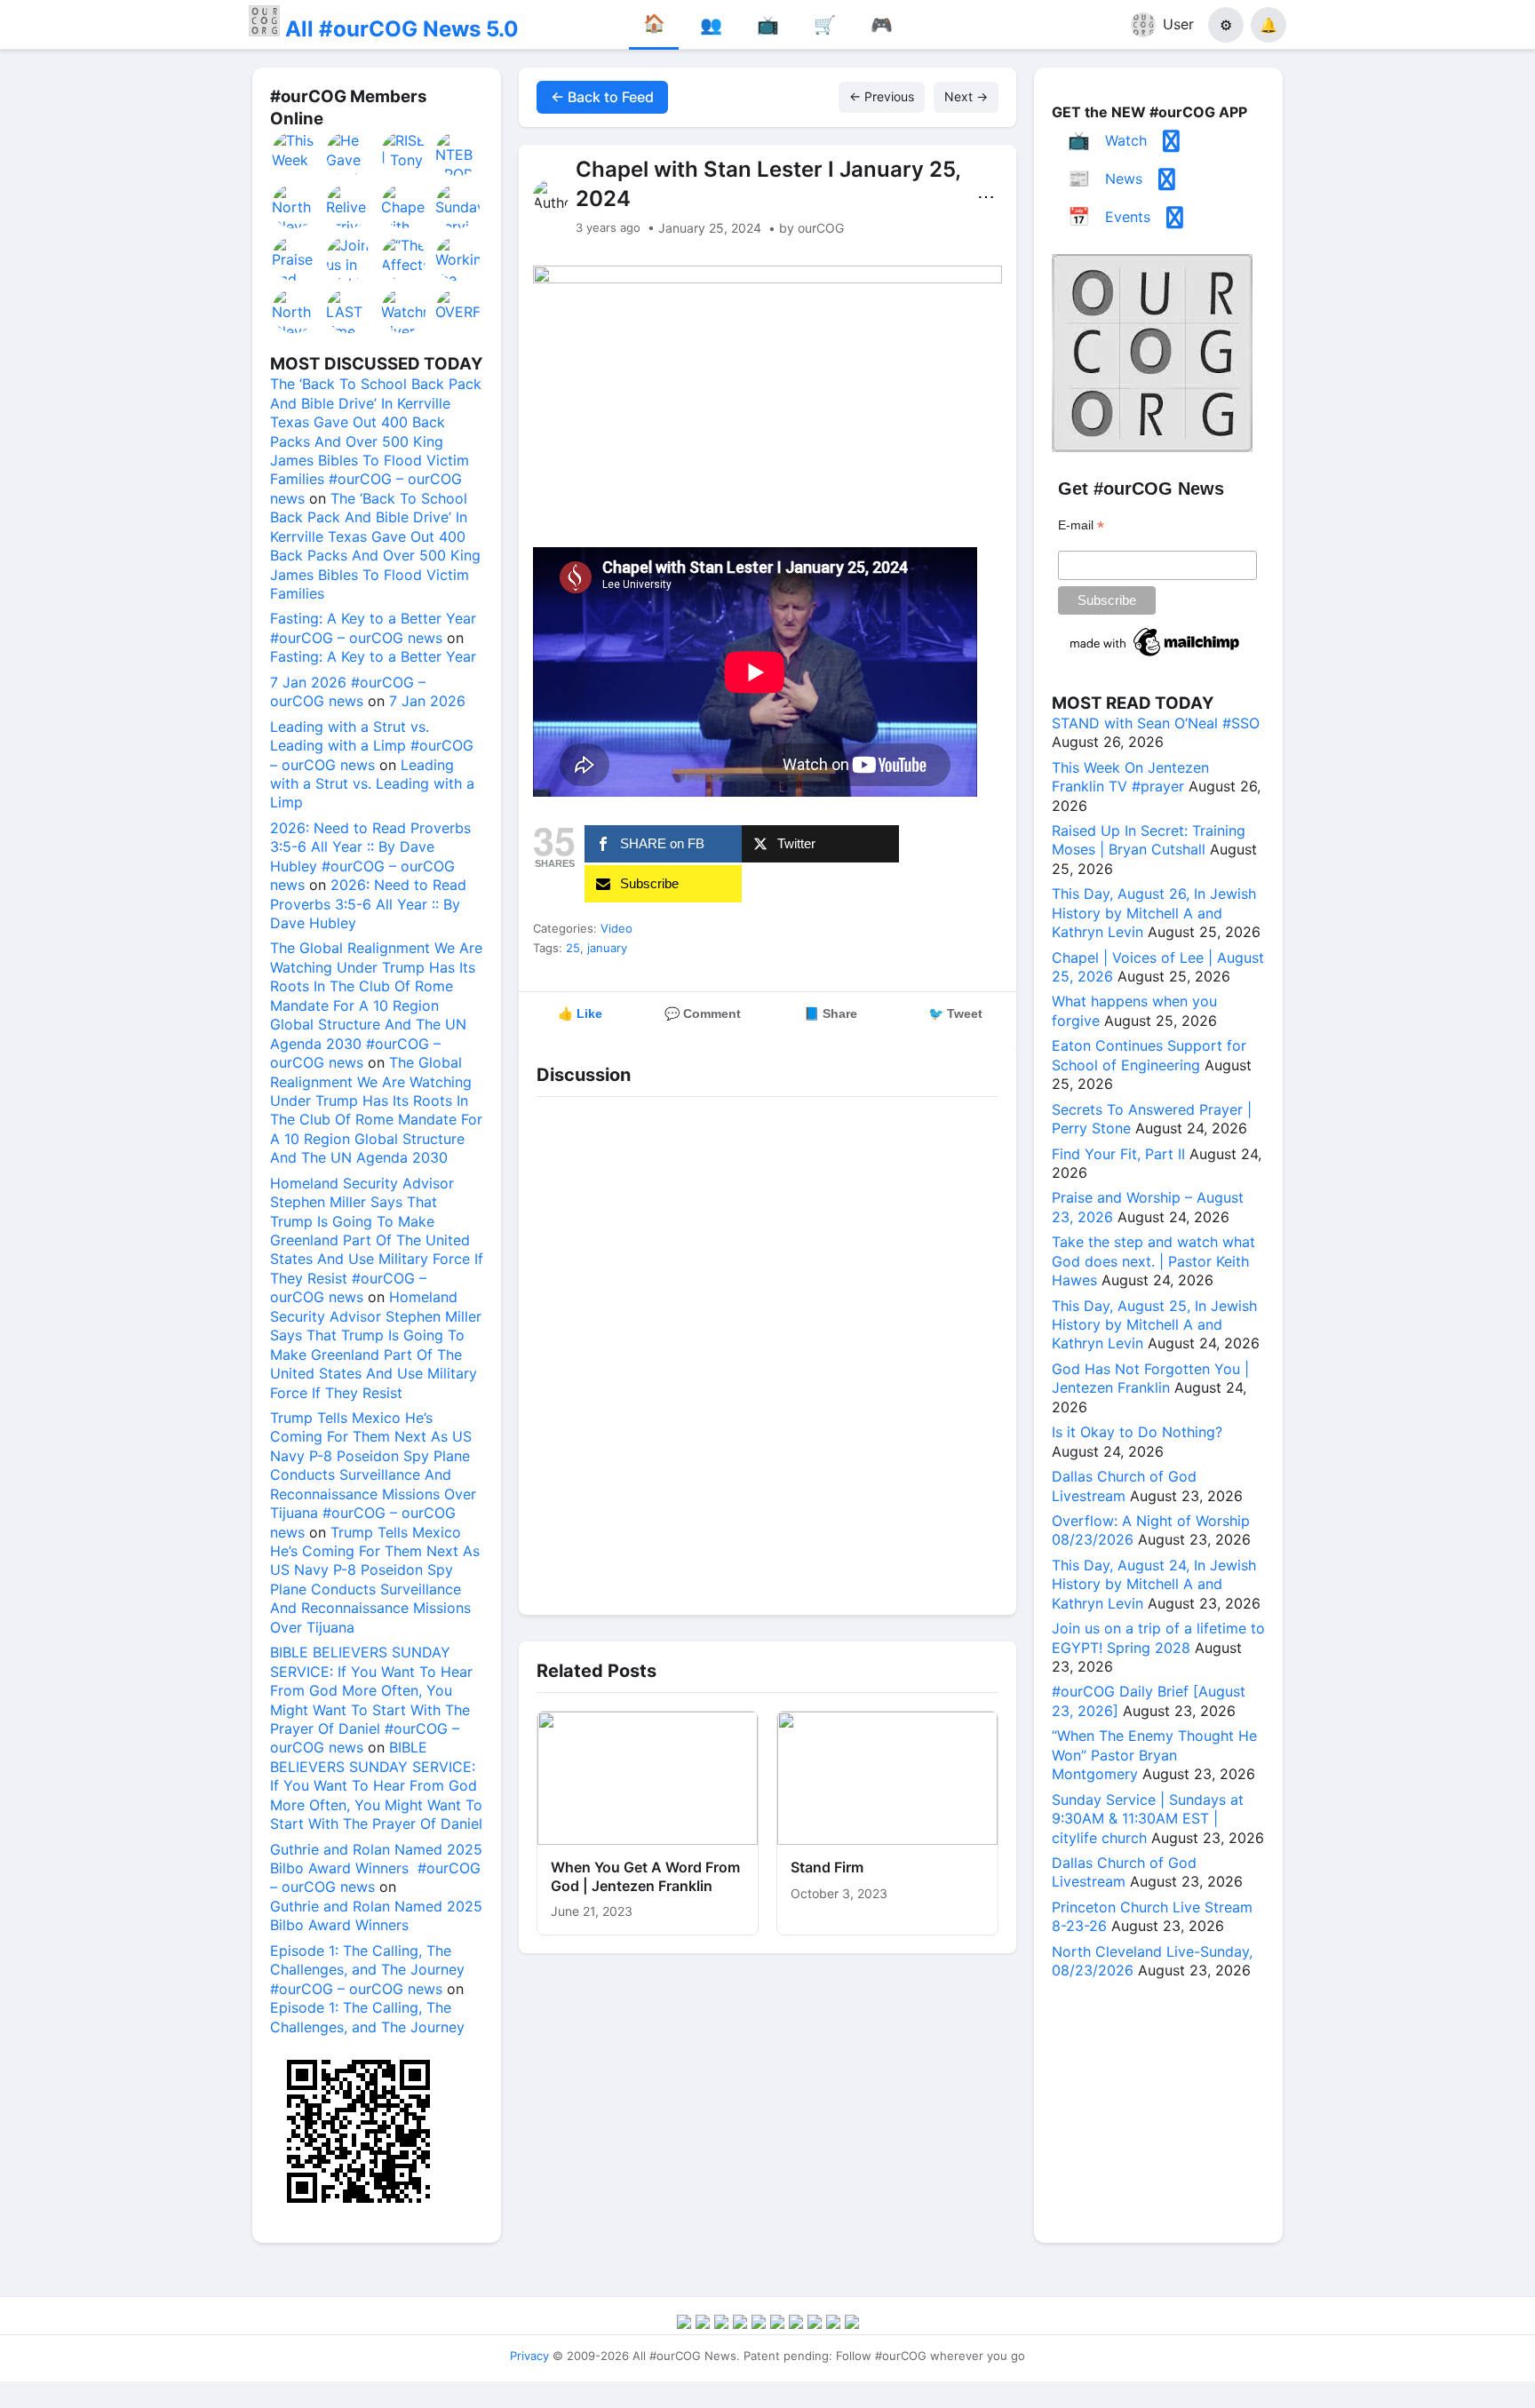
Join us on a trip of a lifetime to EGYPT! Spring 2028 (1158, 1637)
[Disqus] (767, 1351)
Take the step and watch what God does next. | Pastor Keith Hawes (1153, 1261)
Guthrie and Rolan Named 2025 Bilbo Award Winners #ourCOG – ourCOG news (376, 1868)
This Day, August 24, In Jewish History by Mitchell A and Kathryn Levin (1154, 1584)
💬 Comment (703, 1013)
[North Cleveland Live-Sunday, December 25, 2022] (295, 206)
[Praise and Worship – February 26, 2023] (295, 258)
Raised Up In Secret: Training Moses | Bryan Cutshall (1149, 840)
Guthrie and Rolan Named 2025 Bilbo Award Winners (376, 1915)
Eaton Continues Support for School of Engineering (1149, 1055)
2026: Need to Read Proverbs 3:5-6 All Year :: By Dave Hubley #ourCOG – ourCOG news (370, 856)
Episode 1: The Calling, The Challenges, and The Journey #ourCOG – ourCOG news (367, 1970)
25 (573, 948)
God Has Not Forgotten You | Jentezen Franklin (1150, 1378)
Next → (966, 96)
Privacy (529, 2356)
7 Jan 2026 (427, 701)
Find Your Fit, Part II (1118, 1154)
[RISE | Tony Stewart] (404, 154)
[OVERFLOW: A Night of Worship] (458, 311)
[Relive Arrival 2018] (349, 206)
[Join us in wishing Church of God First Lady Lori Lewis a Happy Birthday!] (349, 258)
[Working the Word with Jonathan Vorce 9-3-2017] (458, 258)
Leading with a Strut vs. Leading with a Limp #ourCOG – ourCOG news (372, 746)
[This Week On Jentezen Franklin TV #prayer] (295, 154)
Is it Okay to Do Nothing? (1137, 1432)
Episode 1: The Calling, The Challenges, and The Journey (367, 2017)
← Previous (882, 96)
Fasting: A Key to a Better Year (373, 656)
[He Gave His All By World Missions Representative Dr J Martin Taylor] (349, 154)
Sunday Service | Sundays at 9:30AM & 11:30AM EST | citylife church (1148, 1819)
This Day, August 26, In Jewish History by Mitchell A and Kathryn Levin (1154, 913)
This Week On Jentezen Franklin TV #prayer (1130, 777)
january (607, 948)
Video (616, 928)
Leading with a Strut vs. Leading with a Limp (372, 784)
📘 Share (831, 1013)
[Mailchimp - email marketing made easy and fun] (1156, 656)
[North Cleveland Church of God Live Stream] (295, 311)
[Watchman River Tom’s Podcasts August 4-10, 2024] (404, 311)
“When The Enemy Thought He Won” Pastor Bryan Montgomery (1154, 1755)
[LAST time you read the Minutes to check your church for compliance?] (349, 311)
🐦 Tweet (955, 1013)
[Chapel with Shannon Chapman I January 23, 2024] (404, 206)
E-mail (1081, 525)
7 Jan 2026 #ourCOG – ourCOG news (348, 691)
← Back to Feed (602, 97)
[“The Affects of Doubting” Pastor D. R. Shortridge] (404, 258)
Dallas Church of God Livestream (1124, 1486)
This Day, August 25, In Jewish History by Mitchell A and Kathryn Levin (1154, 1325)
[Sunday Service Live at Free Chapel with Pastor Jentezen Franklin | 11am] (458, 206)
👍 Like (580, 1013)
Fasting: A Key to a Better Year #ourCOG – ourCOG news (373, 628)
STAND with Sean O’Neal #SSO (1156, 723)
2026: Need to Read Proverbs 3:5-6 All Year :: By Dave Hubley (368, 904)
